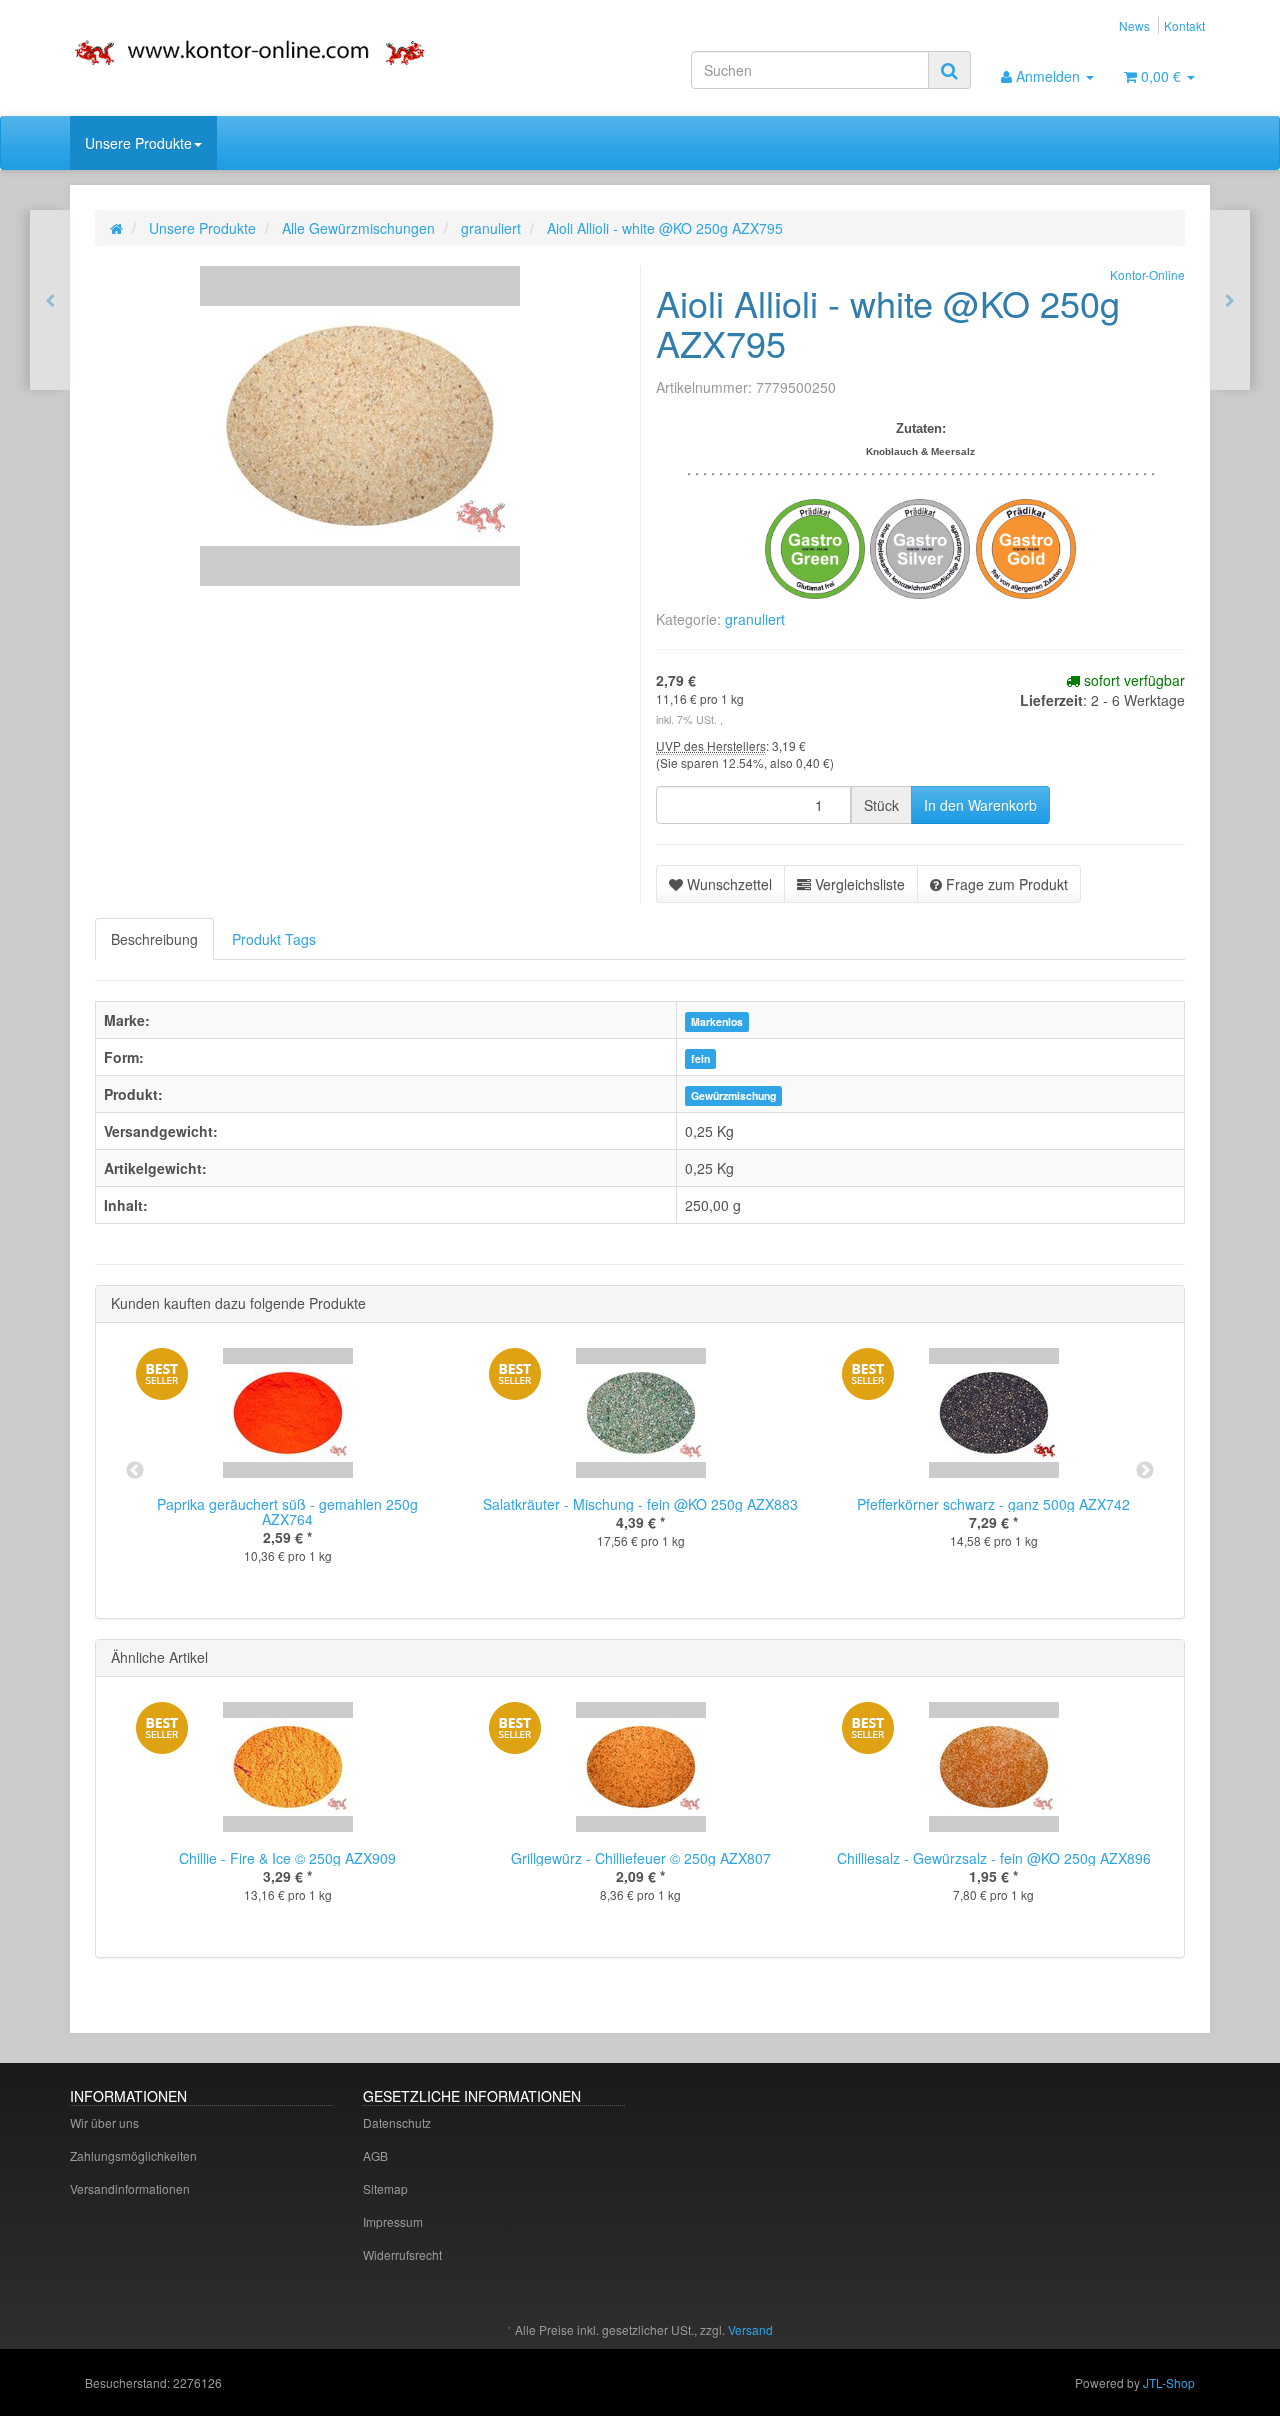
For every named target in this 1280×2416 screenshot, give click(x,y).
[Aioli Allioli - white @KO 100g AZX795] (50, 300)
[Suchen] (949, 70)
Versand (750, 2329)
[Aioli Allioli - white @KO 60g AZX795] (1230, 300)
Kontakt (1184, 25)
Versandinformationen (130, 2188)
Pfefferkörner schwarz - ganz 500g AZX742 (993, 1504)
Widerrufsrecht (402, 2254)
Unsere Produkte (138, 143)
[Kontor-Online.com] (250, 50)
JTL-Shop (1169, 2382)
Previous (135, 1471)
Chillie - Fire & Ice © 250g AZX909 (287, 1858)
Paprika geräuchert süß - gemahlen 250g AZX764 (287, 1511)
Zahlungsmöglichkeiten (133, 2155)
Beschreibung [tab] (154, 939)
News (1134, 25)
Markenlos (717, 1021)
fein (700, 1058)
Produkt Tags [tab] (274, 939)
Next (1145, 1471)
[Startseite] (116, 228)
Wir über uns (104, 2122)
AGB (375, 2155)
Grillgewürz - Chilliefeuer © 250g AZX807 (641, 1858)
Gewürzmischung (733, 1095)
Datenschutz (397, 2122)
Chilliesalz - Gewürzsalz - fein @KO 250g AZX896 (994, 1858)
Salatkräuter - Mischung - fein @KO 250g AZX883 (640, 1504)
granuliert (755, 619)
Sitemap (385, 2188)
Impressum (393, 2221)
